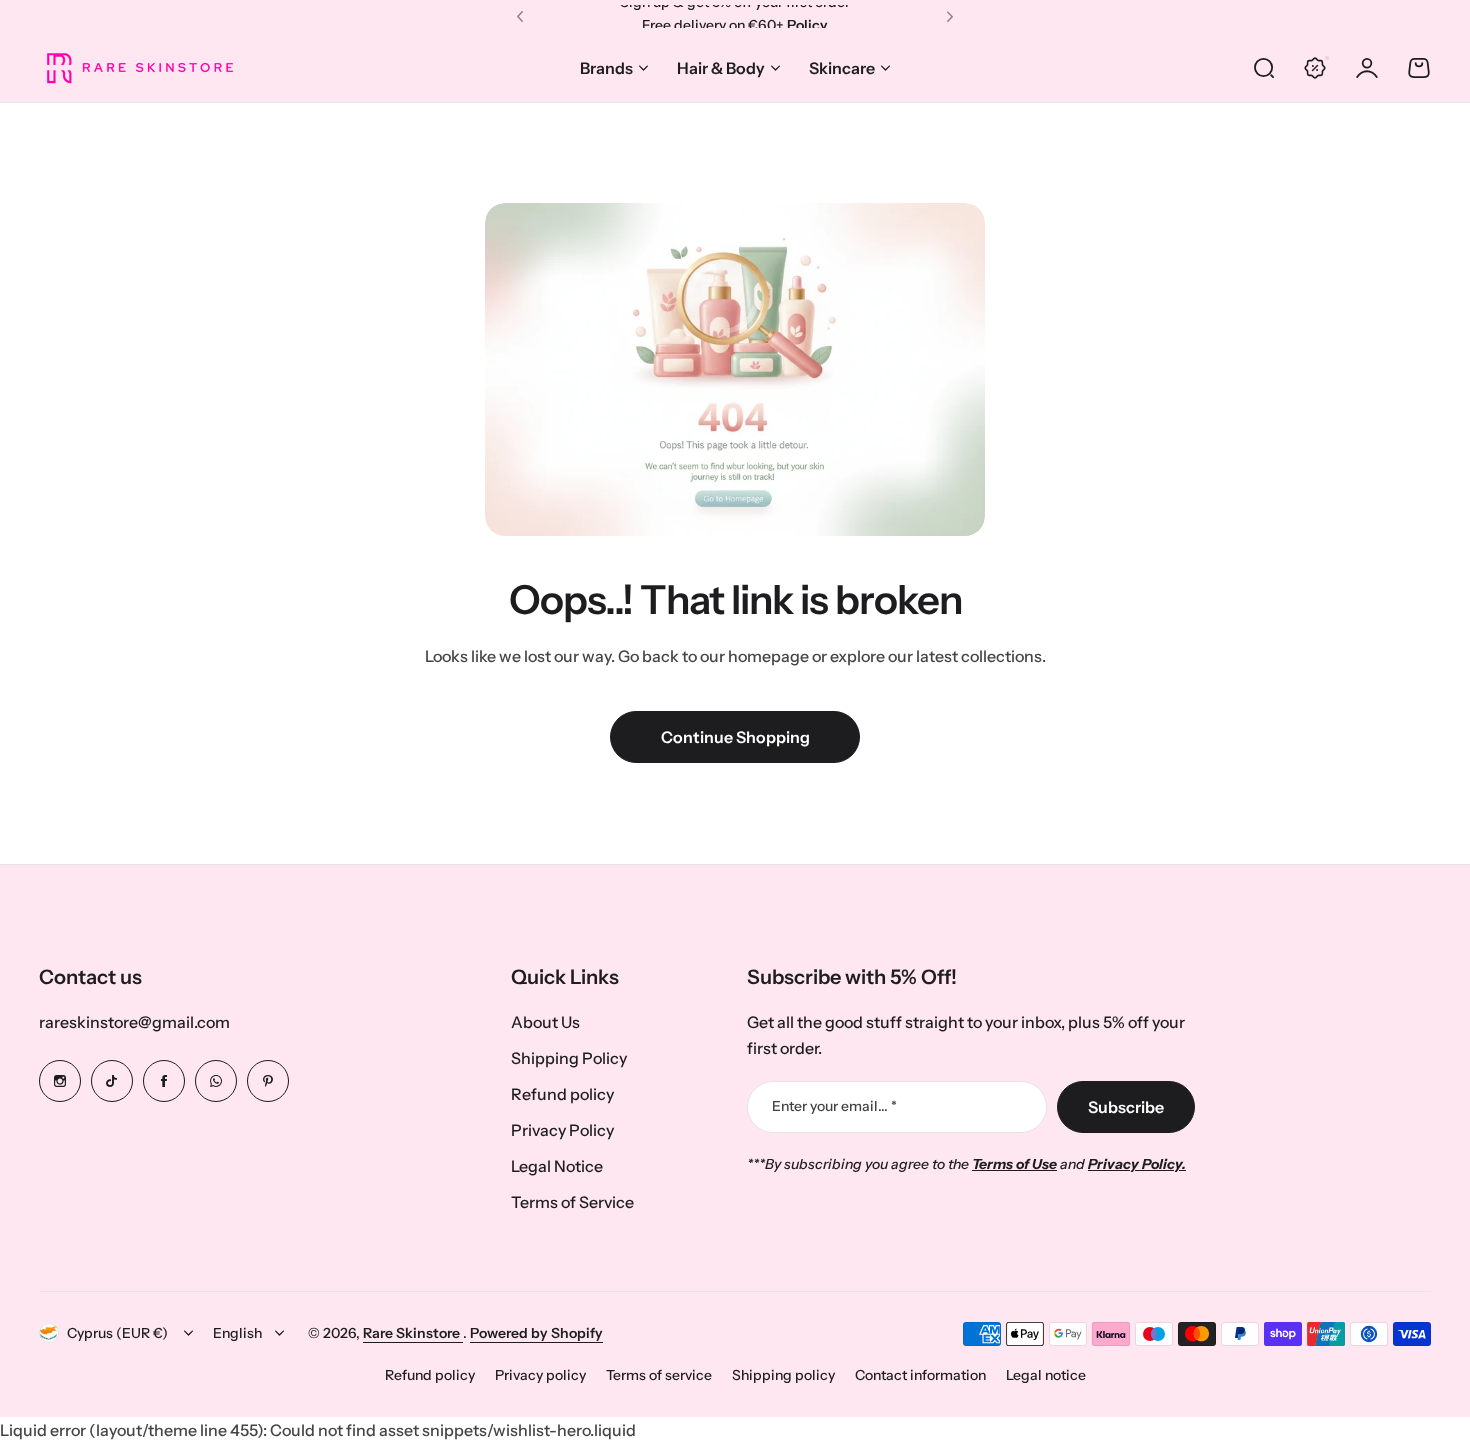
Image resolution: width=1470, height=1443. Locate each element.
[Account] (1367, 68)
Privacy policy (540, 1375)
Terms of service (659, 1375)
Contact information (920, 1375)
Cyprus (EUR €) (117, 1333)
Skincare (842, 68)
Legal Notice (557, 1166)
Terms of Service (572, 1202)
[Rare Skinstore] (139, 67)
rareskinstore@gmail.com (134, 1022)
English (237, 1333)
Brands (606, 68)
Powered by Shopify (536, 1333)
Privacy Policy (562, 1130)
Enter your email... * (834, 1106)
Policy (807, 16)
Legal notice (1046, 1375)
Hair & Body (721, 68)
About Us (545, 1022)
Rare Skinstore (413, 1333)
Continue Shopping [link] (735, 737)
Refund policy (562, 1094)
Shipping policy (783, 1375)
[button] (520, 17)
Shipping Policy (569, 1058)
